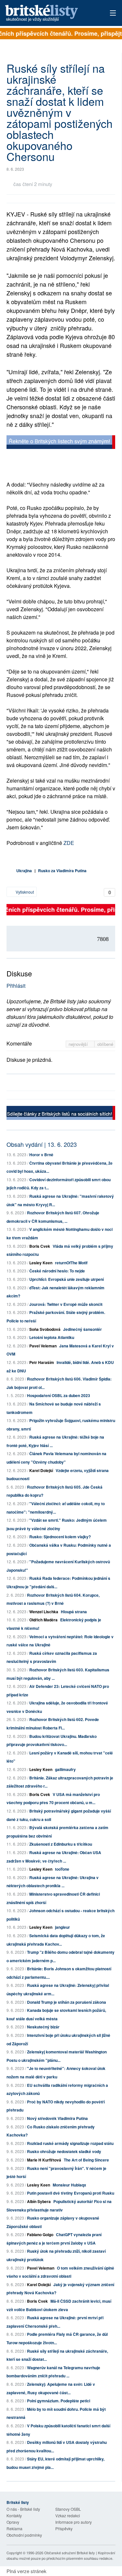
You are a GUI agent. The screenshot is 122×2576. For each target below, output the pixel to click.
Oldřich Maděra (43, 1620)
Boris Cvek (40, 1246)
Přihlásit (16, 986)
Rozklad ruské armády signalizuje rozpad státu (70, 2143)
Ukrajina (24, 871)
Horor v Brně (41, 1155)
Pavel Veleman (43, 1346)
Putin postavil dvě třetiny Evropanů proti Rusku (71, 2193)
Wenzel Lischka (44, 1612)
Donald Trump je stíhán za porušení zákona (67, 2002)
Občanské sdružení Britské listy (70, 2553)
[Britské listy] (61, 443)
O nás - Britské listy (23, 2509)
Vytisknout (24, 892)
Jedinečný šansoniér (82, 1329)
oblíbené (105, 1044)
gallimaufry (65, 1769)
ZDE (69, 843)
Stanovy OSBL (68, 2509)
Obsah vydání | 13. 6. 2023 (42, 1144)
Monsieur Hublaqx (69, 2185)
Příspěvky (64, 2528)
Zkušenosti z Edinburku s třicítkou (61, 1844)
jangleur (62, 1927)
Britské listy (50, 13)
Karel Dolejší (41, 1470)
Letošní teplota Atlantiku (52, 1337)
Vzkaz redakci (68, 2515)
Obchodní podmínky (24, 2535)
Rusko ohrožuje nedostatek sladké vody (64, 2151)
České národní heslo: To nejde (57, 1271)
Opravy (13, 2522)
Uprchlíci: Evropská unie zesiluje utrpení (67, 1279)
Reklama (14, 2528)
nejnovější (79, 1044)
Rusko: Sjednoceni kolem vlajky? (60, 1537)
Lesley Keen (41, 1263)
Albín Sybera (39, 2201)
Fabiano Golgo (40, 2235)
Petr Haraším (42, 1362)
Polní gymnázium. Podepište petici (59, 2401)
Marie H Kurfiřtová (44, 2160)
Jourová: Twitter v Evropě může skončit (66, 1304)
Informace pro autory (74, 2522)
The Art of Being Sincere (86, 2160)
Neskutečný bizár (43, 2027)
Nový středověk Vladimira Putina (57, 2118)
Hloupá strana (74, 1612)
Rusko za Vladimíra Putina (62, 871)
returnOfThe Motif (71, 1263)
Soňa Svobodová (45, 1329)
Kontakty (14, 2515)
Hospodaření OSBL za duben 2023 (59, 1395)
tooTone (62, 1869)
